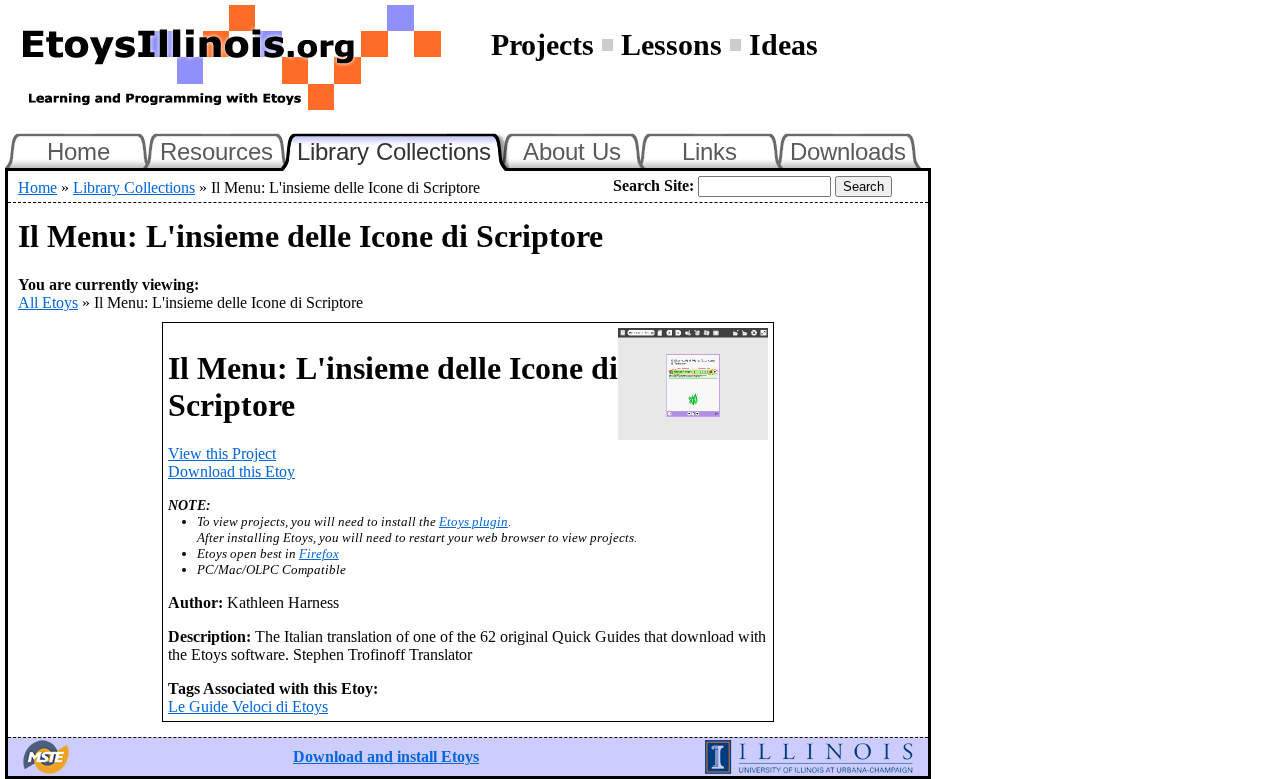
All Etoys (48, 302)
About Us (572, 151)
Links (709, 151)
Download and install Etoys (386, 756)
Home (78, 151)
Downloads (848, 151)
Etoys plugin (473, 521)
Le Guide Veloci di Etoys (248, 706)
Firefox (319, 553)
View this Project (222, 453)
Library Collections (403, 149)
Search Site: (653, 185)
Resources (216, 151)
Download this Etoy (231, 471)
